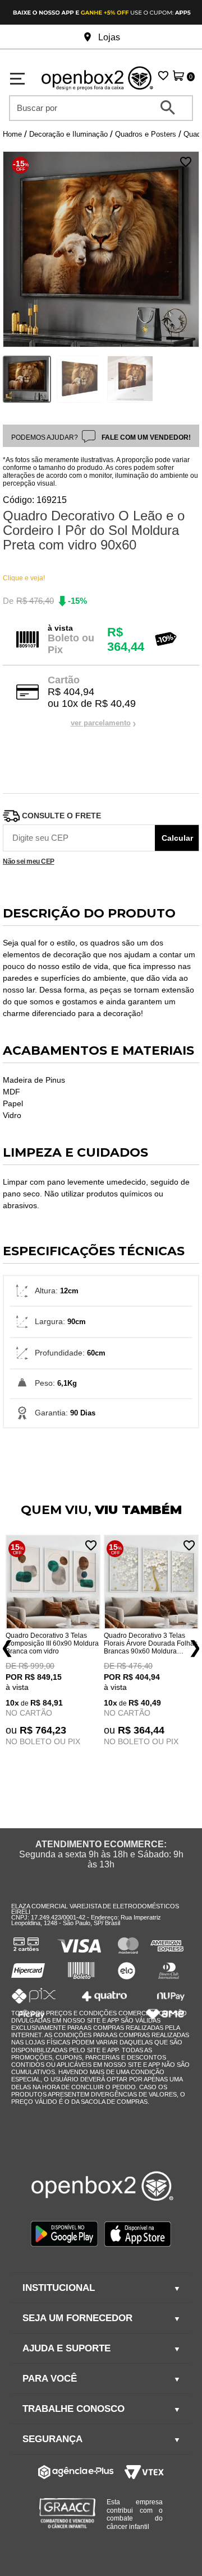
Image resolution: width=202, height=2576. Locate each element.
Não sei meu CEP (29, 862)
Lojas (108, 37)
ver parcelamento (101, 723)
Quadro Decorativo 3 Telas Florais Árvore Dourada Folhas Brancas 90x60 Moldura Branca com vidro (151, 1643)
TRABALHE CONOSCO (74, 2409)
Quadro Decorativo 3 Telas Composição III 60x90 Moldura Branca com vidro (52, 1643)
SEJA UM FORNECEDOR (77, 2318)
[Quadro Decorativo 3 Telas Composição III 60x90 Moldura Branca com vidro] (53, 1583)
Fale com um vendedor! (146, 437)
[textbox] (93, 108)
